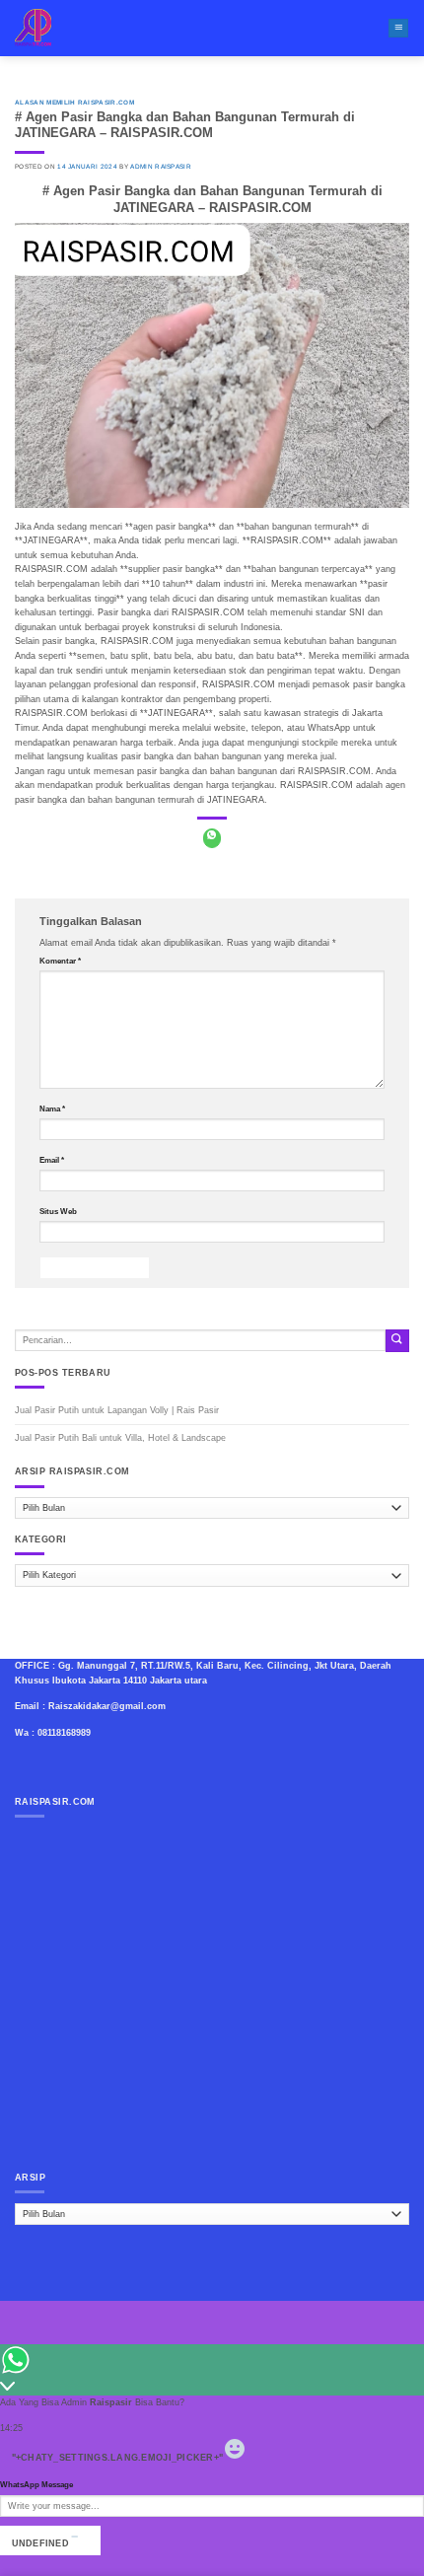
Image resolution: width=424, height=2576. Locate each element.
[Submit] (397, 1341)
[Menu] (398, 29)
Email (52, 1160)
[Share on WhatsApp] (212, 838)
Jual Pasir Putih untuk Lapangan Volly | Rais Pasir (117, 1410)
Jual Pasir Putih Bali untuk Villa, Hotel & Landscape (120, 1438)
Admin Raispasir (161, 166)
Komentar (60, 961)
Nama (52, 1109)
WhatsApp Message (36, 2485)
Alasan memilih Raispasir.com (74, 102)
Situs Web (58, 1212)
